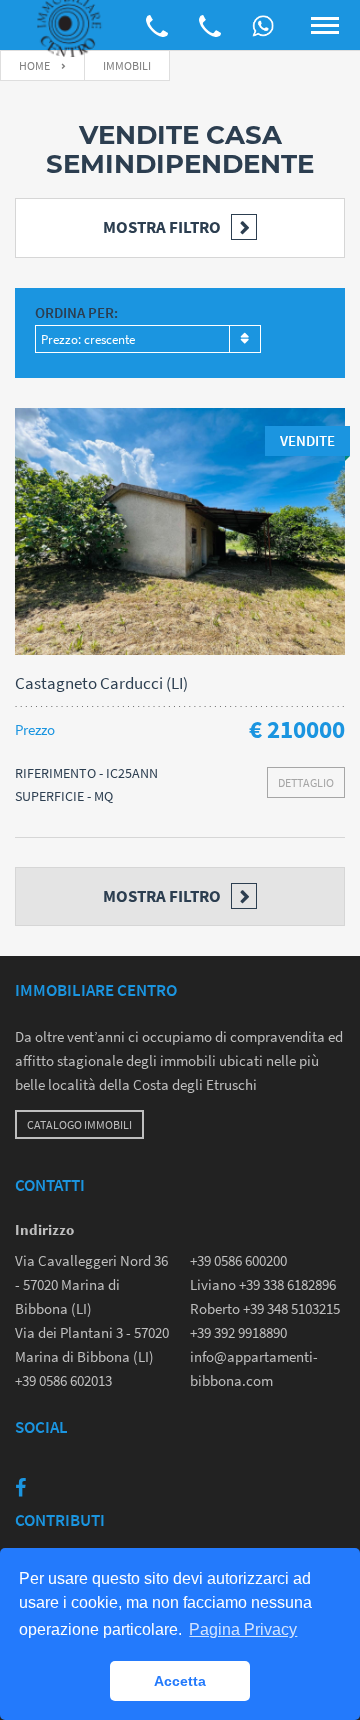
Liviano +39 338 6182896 (263, 1284)
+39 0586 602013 (63, 1380)
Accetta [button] (180, 1681)
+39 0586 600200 (238, 1260)
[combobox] (148, 339)
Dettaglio (306, 782)
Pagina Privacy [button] (243, 1629)
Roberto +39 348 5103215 (265, 1308)
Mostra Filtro (162, 227)
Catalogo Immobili (79, 1124)
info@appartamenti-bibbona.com (254, 1368)
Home (34, 65)
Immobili (127, 65)
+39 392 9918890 (238, 1332)
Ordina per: (76, 312)
